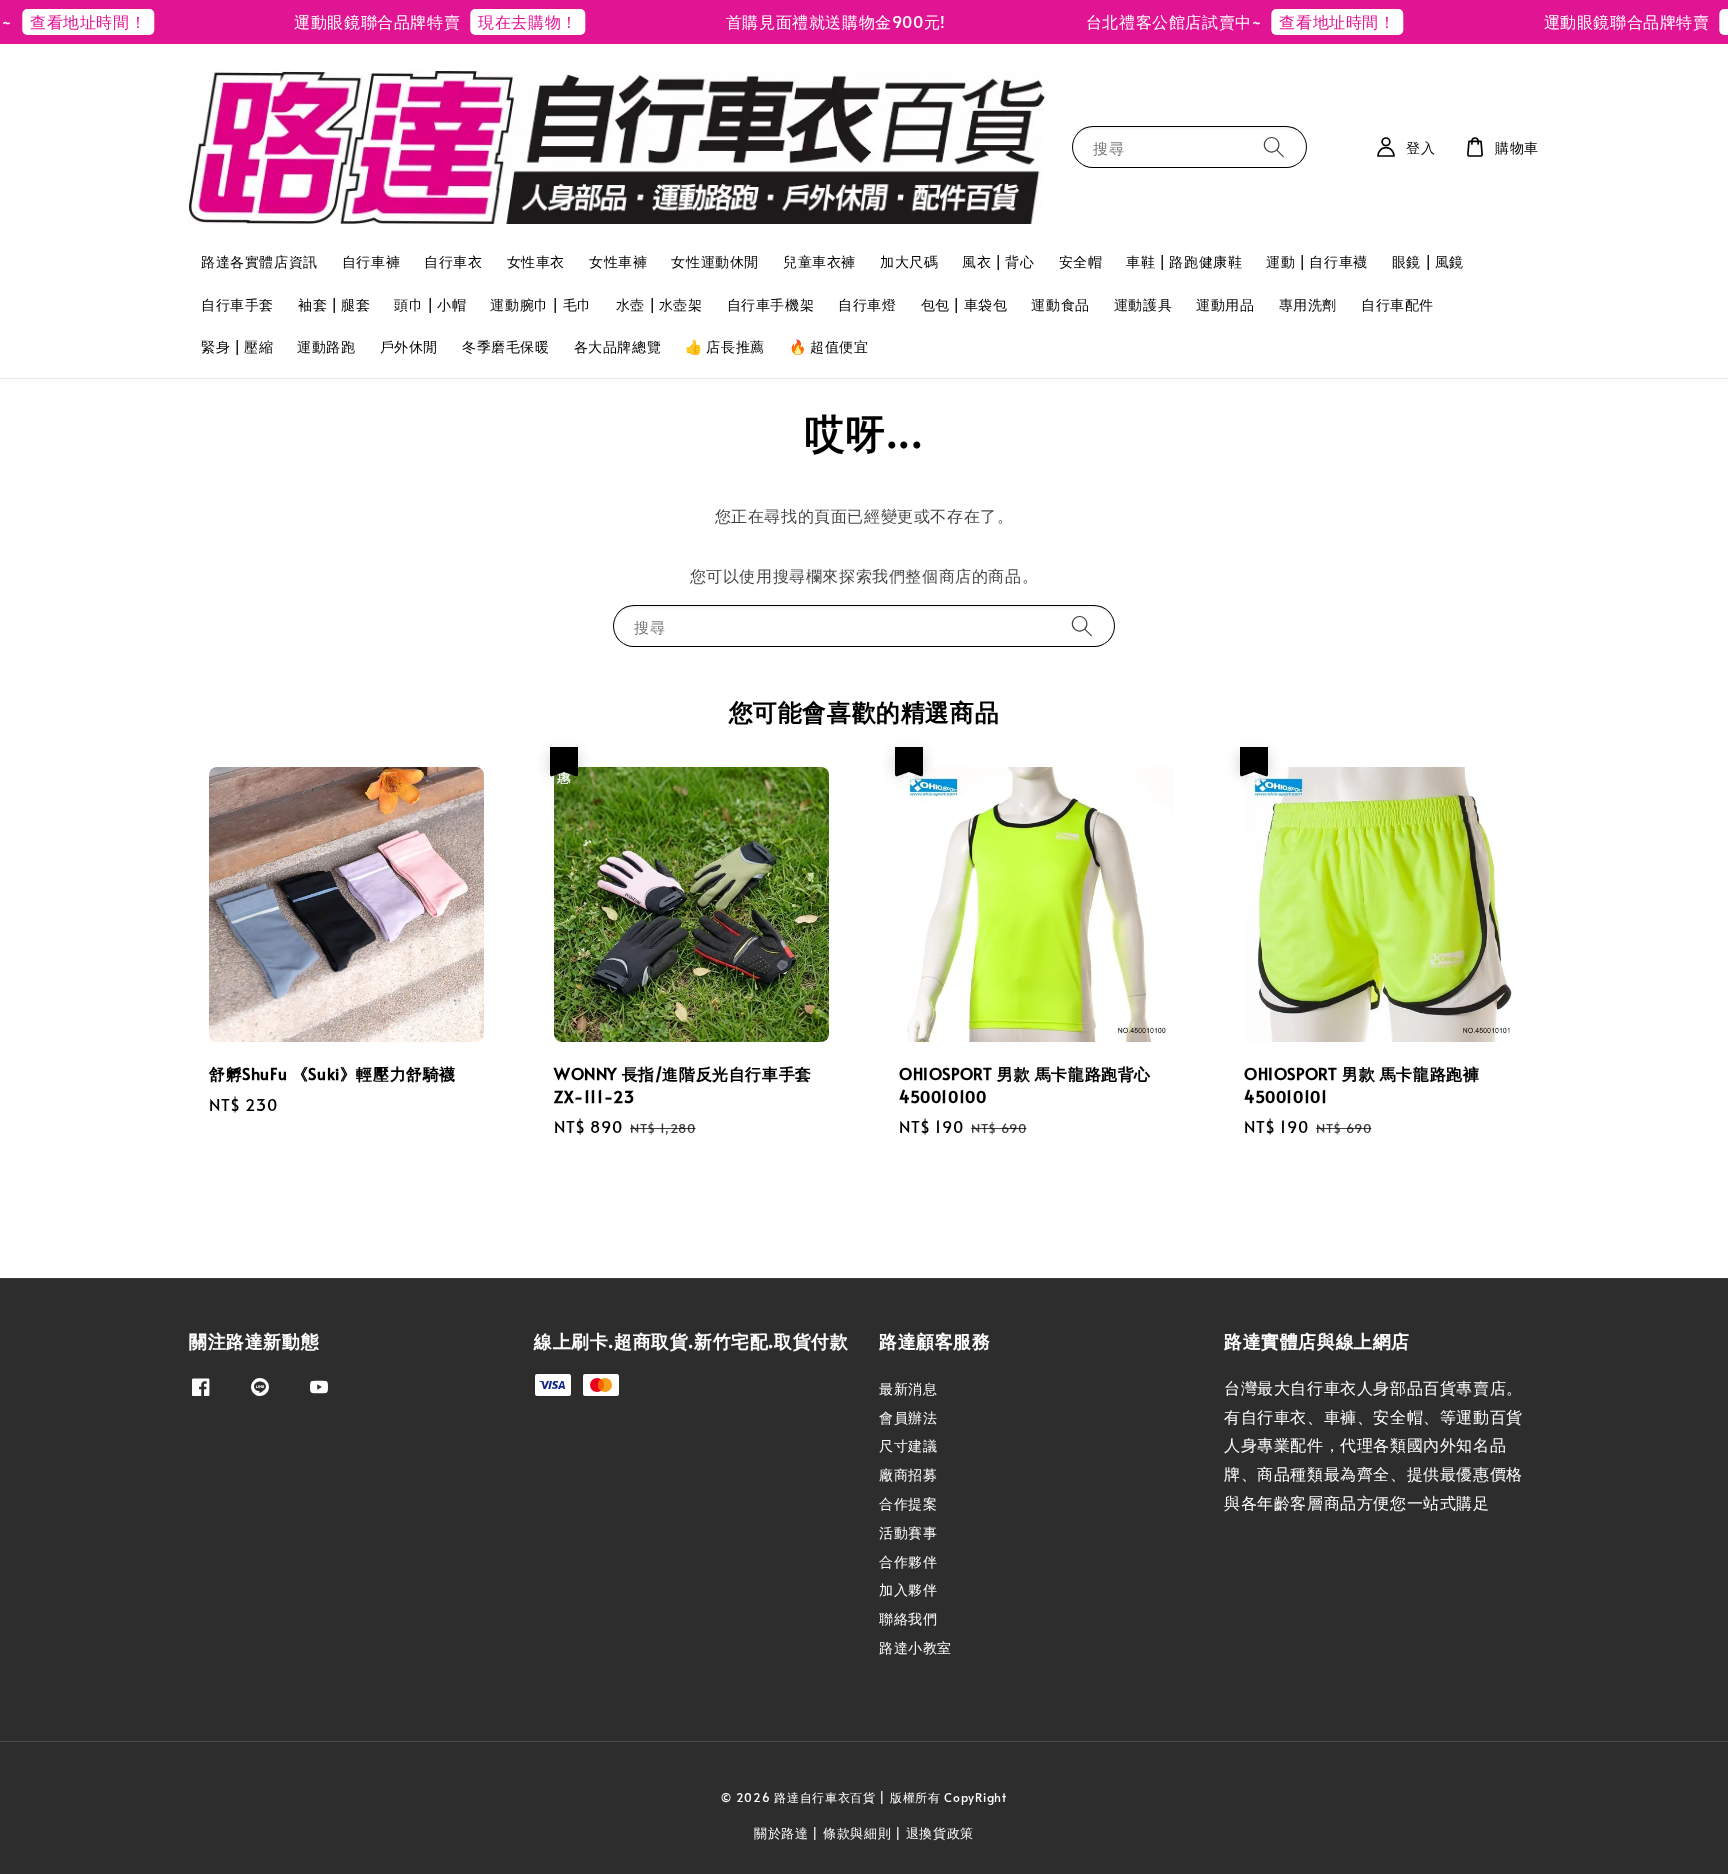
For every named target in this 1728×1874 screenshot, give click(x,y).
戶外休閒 (409, 346)
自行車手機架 (771, 304)
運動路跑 (326, 346)
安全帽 (1081, 261)
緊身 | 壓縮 (237, 346)
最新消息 (908, 1389)
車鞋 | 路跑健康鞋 (1184, 261)
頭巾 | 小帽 (430, 304)
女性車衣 (536, 261)
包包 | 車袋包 (964, 304)
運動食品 (1060, 304)
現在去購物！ (484, 21)
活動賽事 (908, 1532)
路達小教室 (915, 1647)
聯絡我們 (908, 1618)
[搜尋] (1274, 146)
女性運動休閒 (715, 261)
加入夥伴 (908, 1589)
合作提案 (908, 1503)
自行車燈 (867, 304)
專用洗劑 (1308, 304)
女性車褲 (618, 261)
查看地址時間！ (1294, 21)
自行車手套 (237, 304)
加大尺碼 (909, 261)
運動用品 (1225, 304)
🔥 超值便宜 (829, 346)
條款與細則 (857, 1833)
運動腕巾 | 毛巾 (540, 304)
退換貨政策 (940, 1833)
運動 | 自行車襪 (1316, 261)
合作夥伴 (908, 1561)
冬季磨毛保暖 (506, 346)
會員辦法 (908, 1417)
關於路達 (781, 1833)
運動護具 (1143, 304)
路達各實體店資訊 (259, 261)
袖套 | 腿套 (334, 304)
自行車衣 (453, 261)
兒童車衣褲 (819, 261)
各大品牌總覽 (618, 346)
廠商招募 (908, 1474)
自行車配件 (1397, 304)
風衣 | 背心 (998, 261)
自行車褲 (371, 261)
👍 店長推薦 (725, 346)
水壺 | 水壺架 (659, 304)
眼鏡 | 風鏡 (1428, 261)
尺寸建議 (908, 1445)
